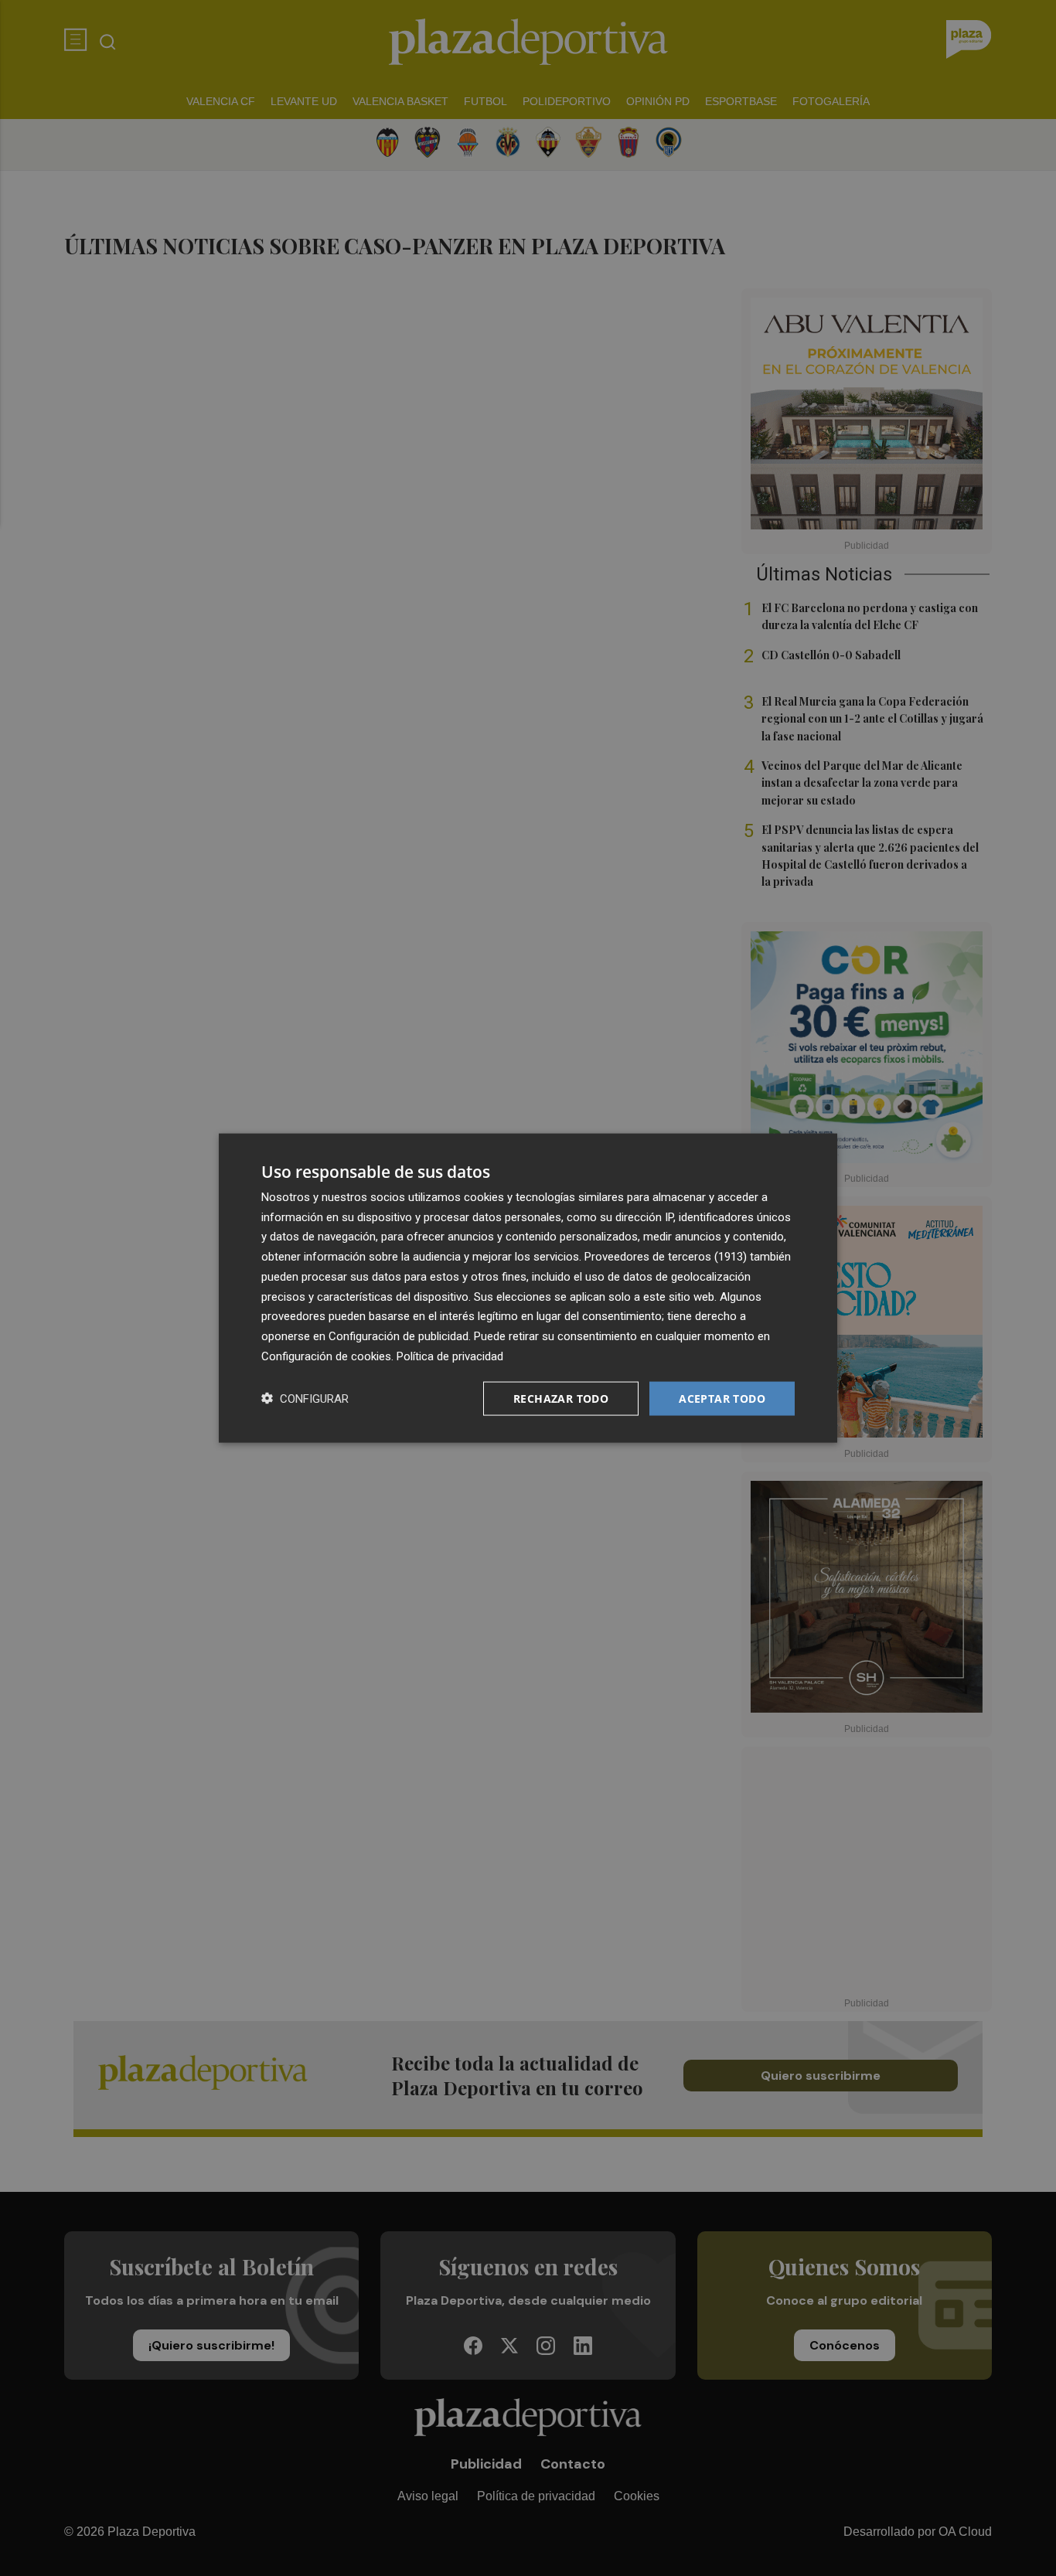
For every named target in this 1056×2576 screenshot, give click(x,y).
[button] (305, 1399)
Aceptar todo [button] (722, 1398)
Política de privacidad (450, 1356)
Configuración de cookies (326, 1356)
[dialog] (528, 1288)
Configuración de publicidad (399, 1336)
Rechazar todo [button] (561, 1398)
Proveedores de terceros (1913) (666, 1257)
